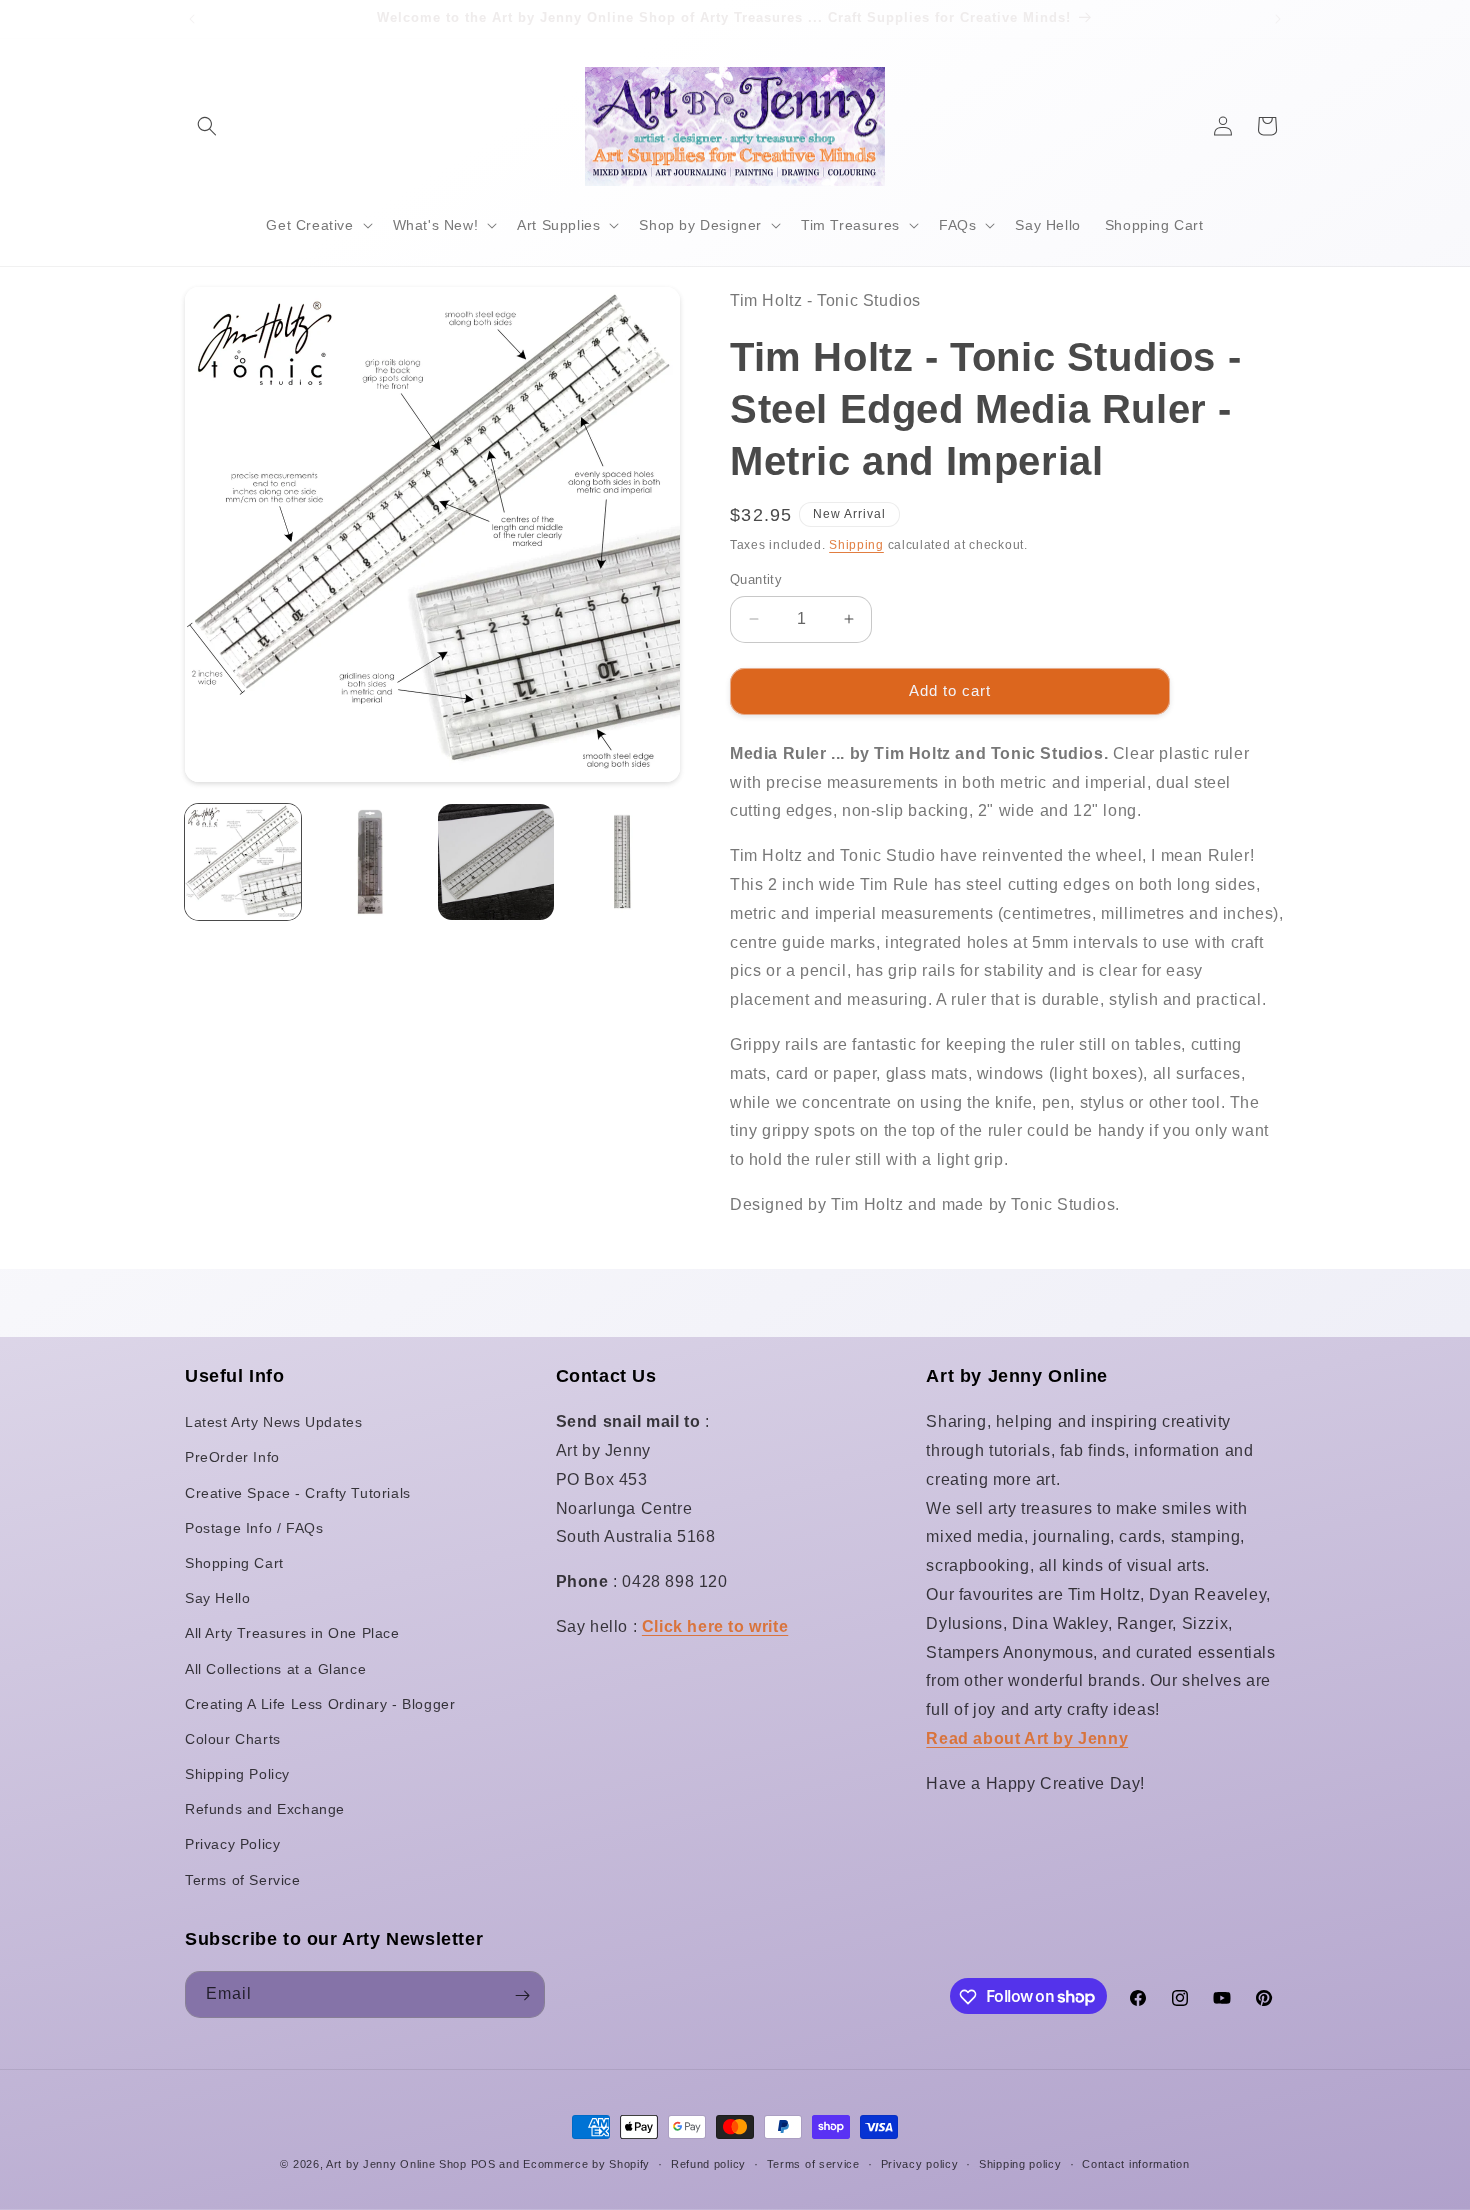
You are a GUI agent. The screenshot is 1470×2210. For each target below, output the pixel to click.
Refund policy (708, 2163)
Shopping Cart (234, 1563)
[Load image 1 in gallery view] (243, 862)
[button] (207, 126)
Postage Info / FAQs (254, 1528)
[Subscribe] (522, 1995)
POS (483, 2164)
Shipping (856, 545)
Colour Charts (233, 1739)
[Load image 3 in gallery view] (496, 862)
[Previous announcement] (192, 19)
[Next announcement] (1278, 19)
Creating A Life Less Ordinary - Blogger (320, 1704)
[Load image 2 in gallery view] (369, 862)
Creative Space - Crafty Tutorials (298, 1493)
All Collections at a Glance (275, 1669)
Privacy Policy (232, 1845)
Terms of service (813, 2163)
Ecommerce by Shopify (586, 2164)
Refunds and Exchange (265, 1810)
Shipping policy (1020, 2163)
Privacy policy (920, 2163)
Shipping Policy (237, 1774)
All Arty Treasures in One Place (292, 1634)
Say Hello (217, 1599)
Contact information (1135, 2163)
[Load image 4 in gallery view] (622, 862)
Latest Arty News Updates (273, 1423)
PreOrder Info (232, 1458)
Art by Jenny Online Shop (396, 2164)
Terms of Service (243, 1880)
